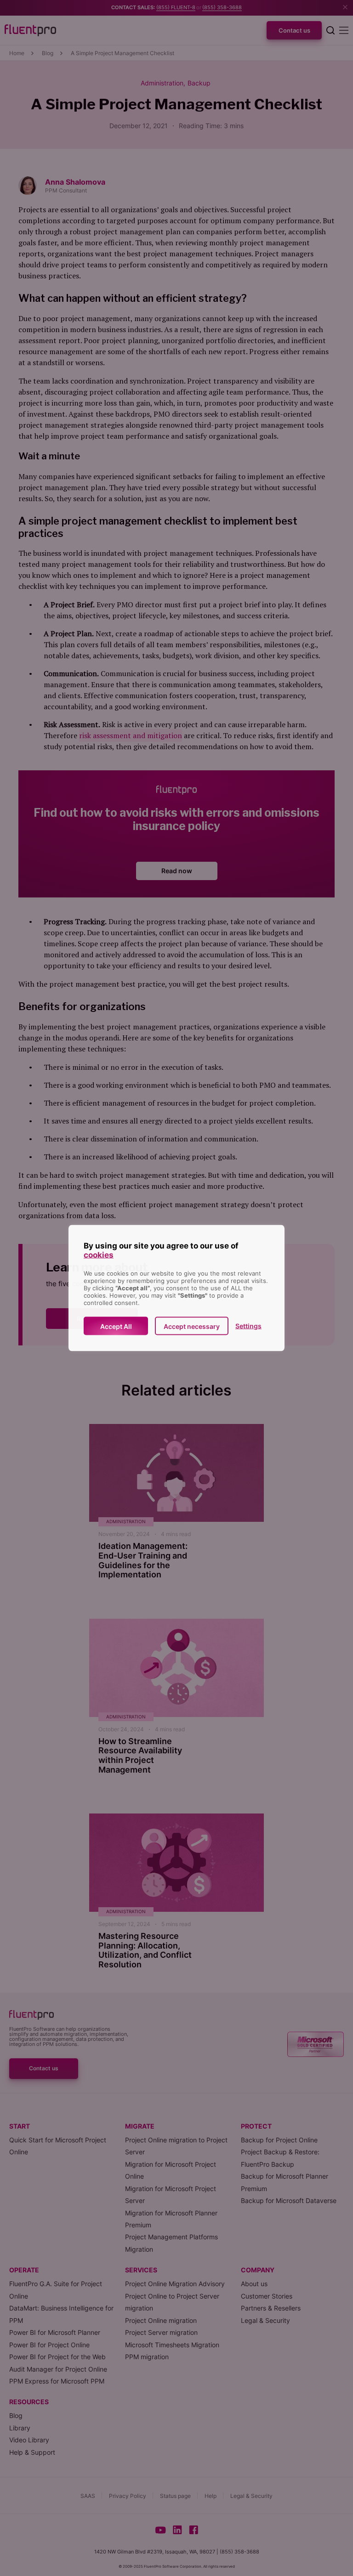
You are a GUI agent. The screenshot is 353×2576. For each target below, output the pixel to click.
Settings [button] (248, 1326)
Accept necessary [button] (192, 1326)
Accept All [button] (116, 1326)
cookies (99, 1255)
